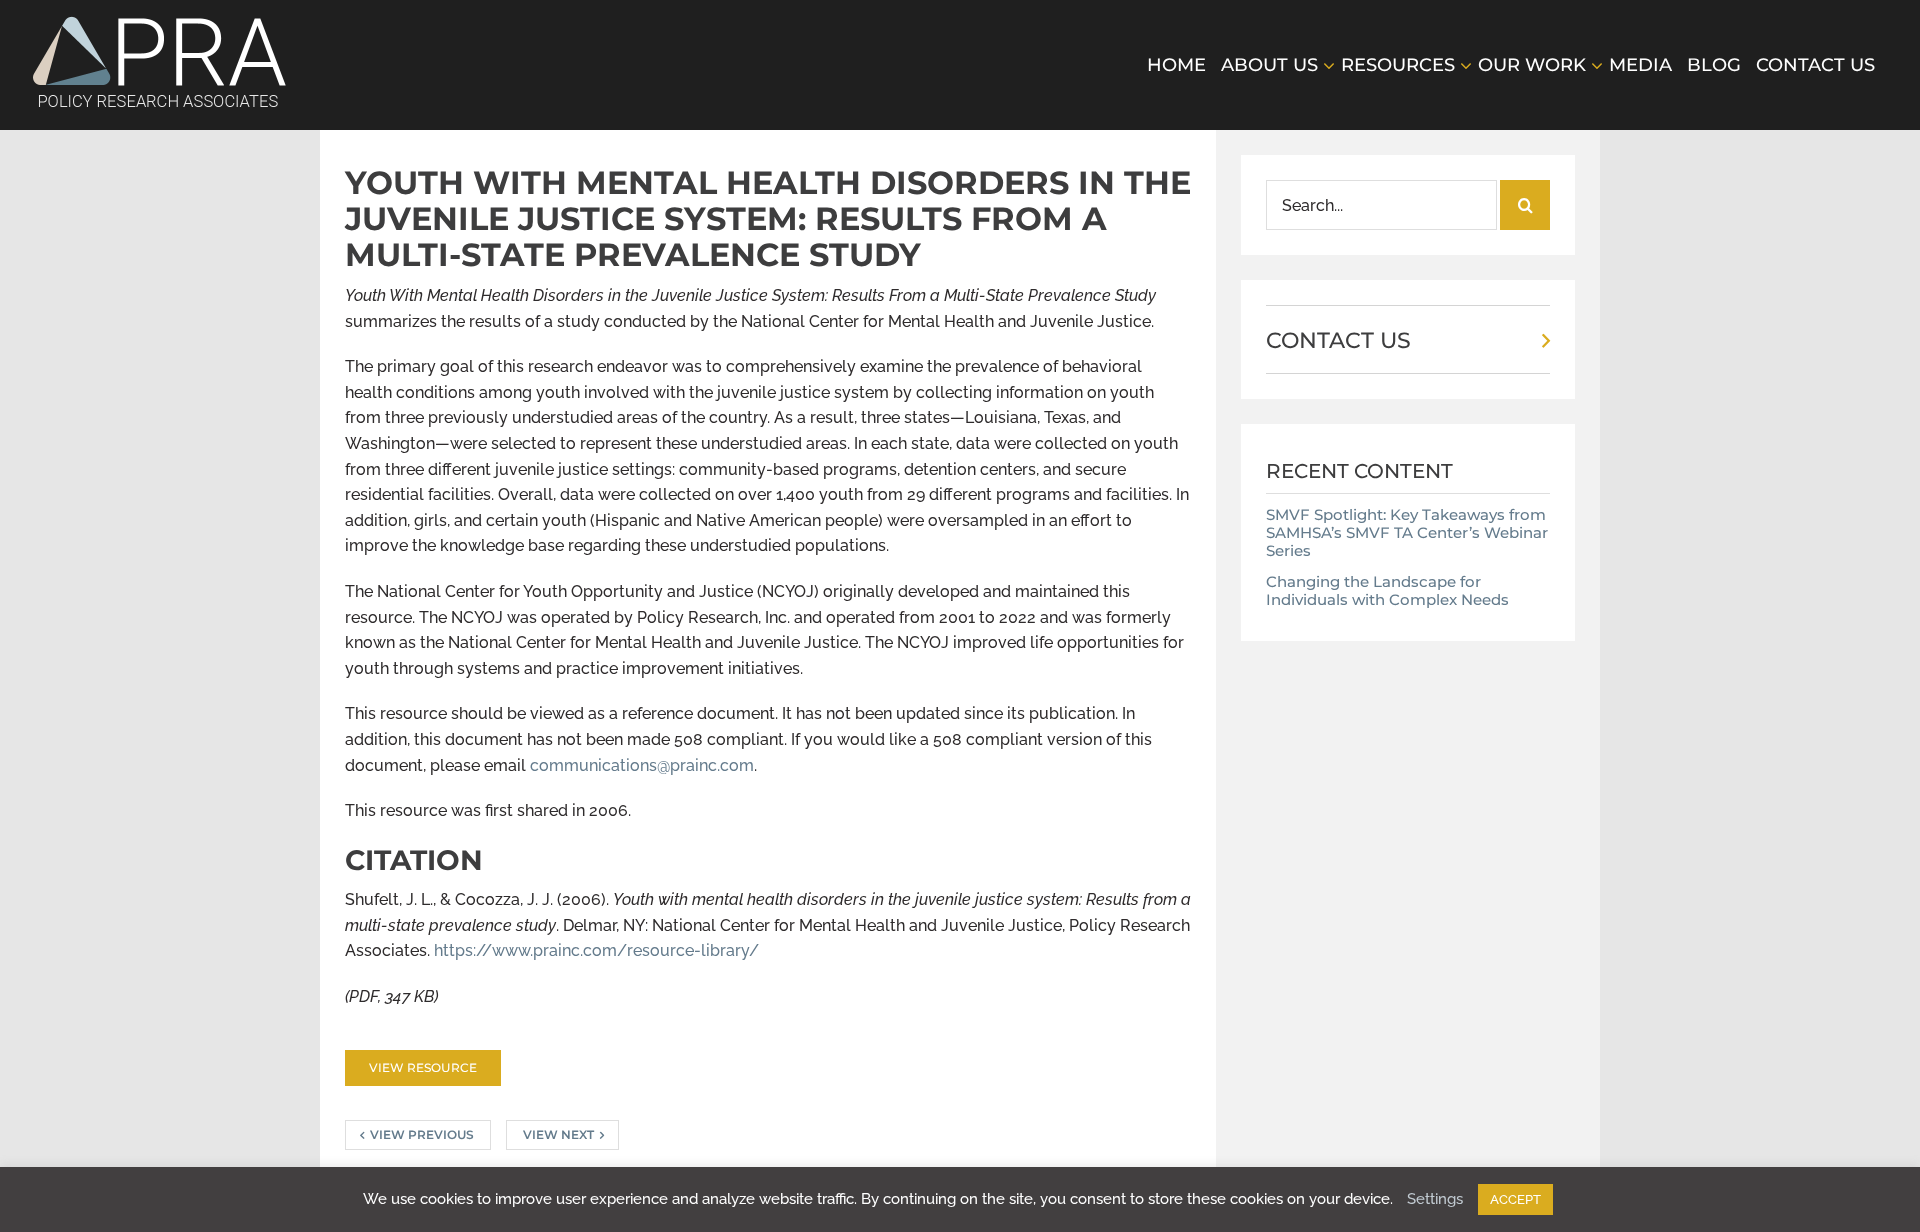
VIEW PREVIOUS (422, 1134)
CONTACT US (1338, 340)
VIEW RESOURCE (423, 1067)
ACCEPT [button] (1515, 1199)
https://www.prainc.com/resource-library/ (596, 950)
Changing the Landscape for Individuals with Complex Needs (1387, 590)
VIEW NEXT (558, 1134)
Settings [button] (1435, 1199)
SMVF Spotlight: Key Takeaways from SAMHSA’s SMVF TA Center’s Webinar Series (1407, 532)
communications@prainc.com (642, 765)
